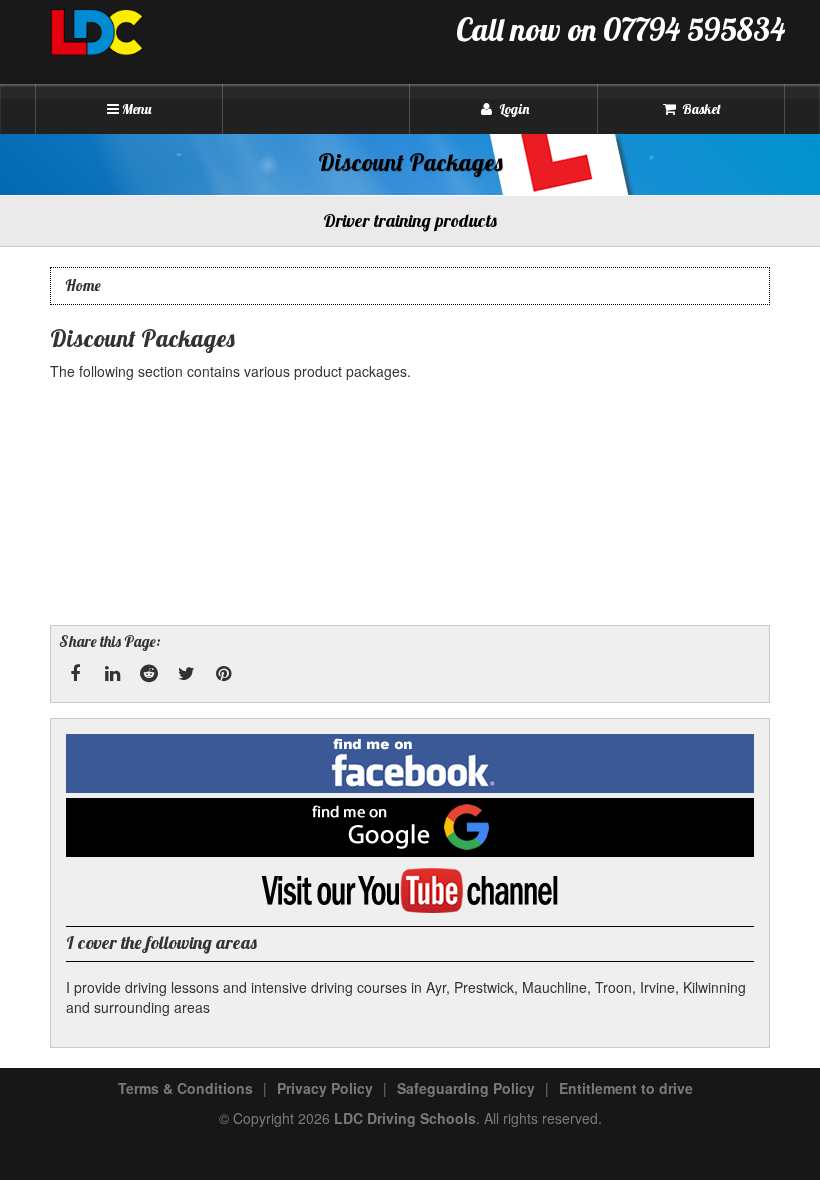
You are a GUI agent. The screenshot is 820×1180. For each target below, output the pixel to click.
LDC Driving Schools (405, 1118)
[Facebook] (75, 674)
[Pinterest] (223, 674)
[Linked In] (112, 674)
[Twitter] (186, 674)
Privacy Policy (325, 1088)
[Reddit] (149, 674)
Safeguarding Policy (466, 1088)
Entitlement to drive (626, 1088)
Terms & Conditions (185, 1088)
